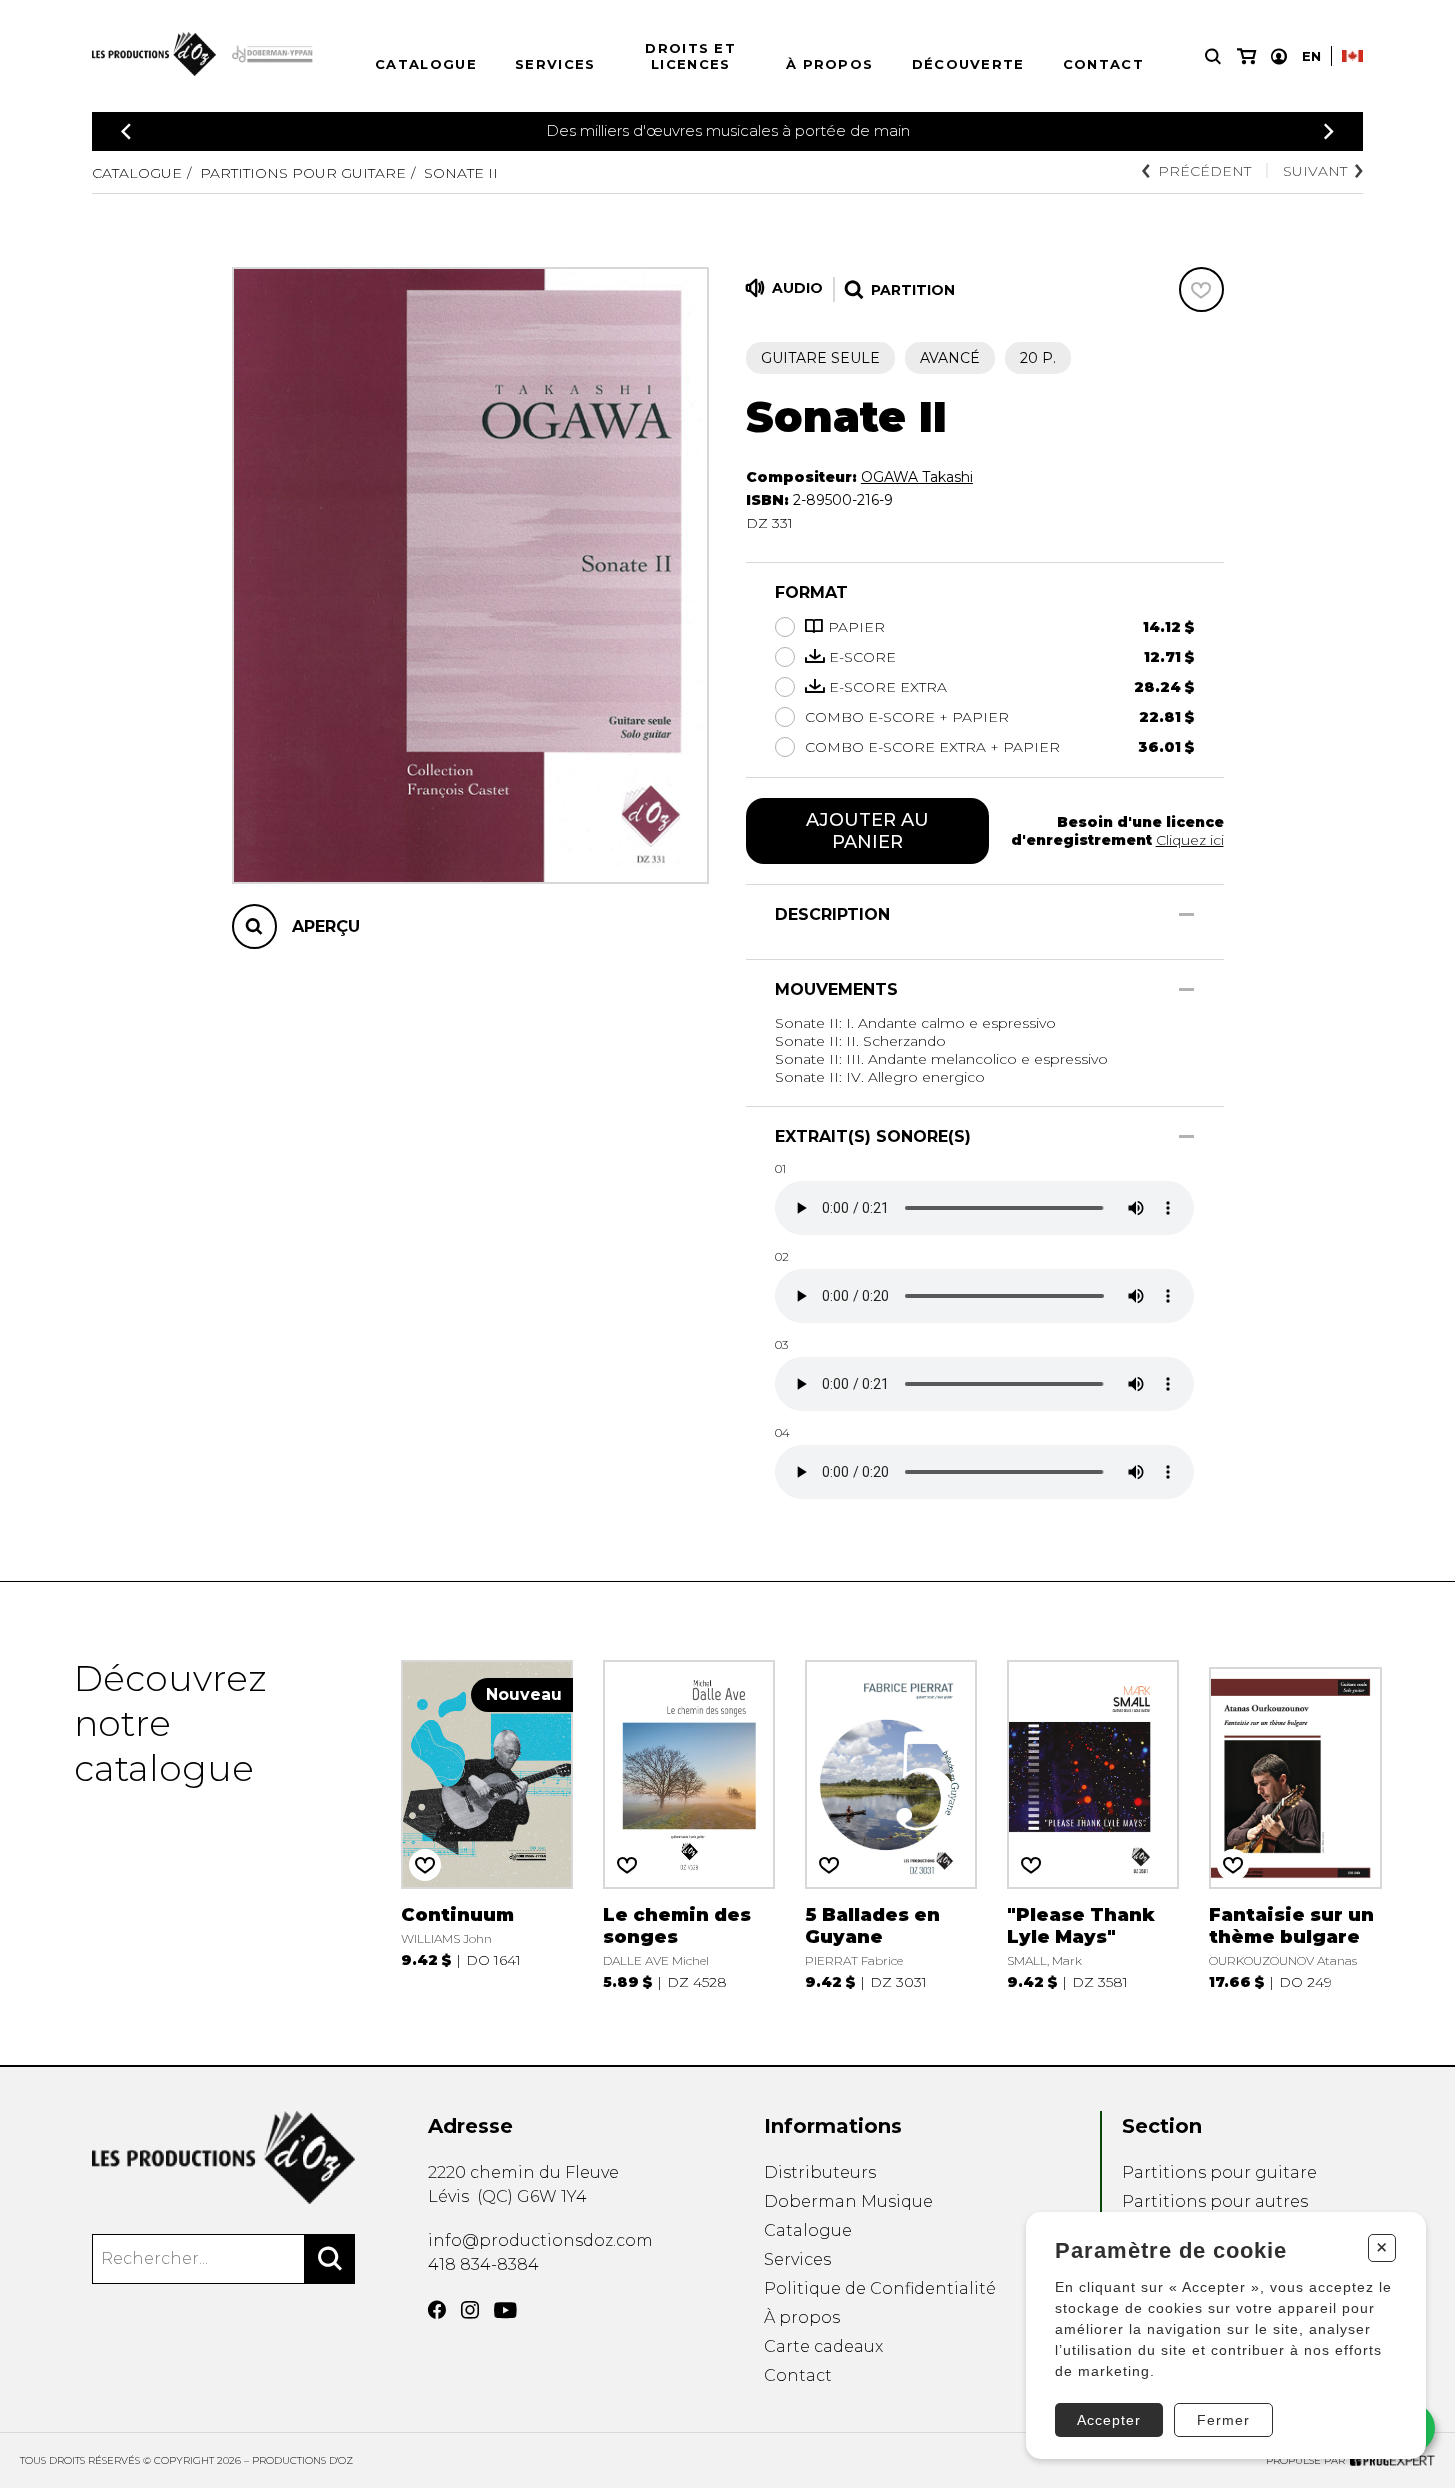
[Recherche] (1213, 56)
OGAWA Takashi (917, 477)
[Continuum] (487, 1823)
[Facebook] (437, 2310)
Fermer (1223, 2420)
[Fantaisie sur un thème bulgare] (1295, 1823)
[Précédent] (126, 131)
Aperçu (326, 926)
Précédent (1204, 171)
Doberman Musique (848, 2201)
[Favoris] (1201, 289)
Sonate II (461, 173)
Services (555, 64)
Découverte (968, 64)
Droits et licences (690, 56)
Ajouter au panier (867, 831)
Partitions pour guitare (303, 173)
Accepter (1109, 2420)
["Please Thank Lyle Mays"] (1093, 1823)
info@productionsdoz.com (540, 2240)
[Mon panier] (1246, 56)
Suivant (1315, 171)
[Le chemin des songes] (689, 1823)
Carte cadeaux (823, 2346)
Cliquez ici (1190, 840)
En (1311, 56)
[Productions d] (223, 2157)
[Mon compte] (1279, 56)
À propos (829, 64)
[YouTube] (505, 2310)
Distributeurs (820, 2172)
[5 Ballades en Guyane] (891, 1823)
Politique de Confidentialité (880, 2288)
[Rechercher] (330, 2259)
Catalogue (426, 64)
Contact (1103, 64)
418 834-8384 (483, 2264)
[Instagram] (470, 2310)
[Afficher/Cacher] (1186, 914)
